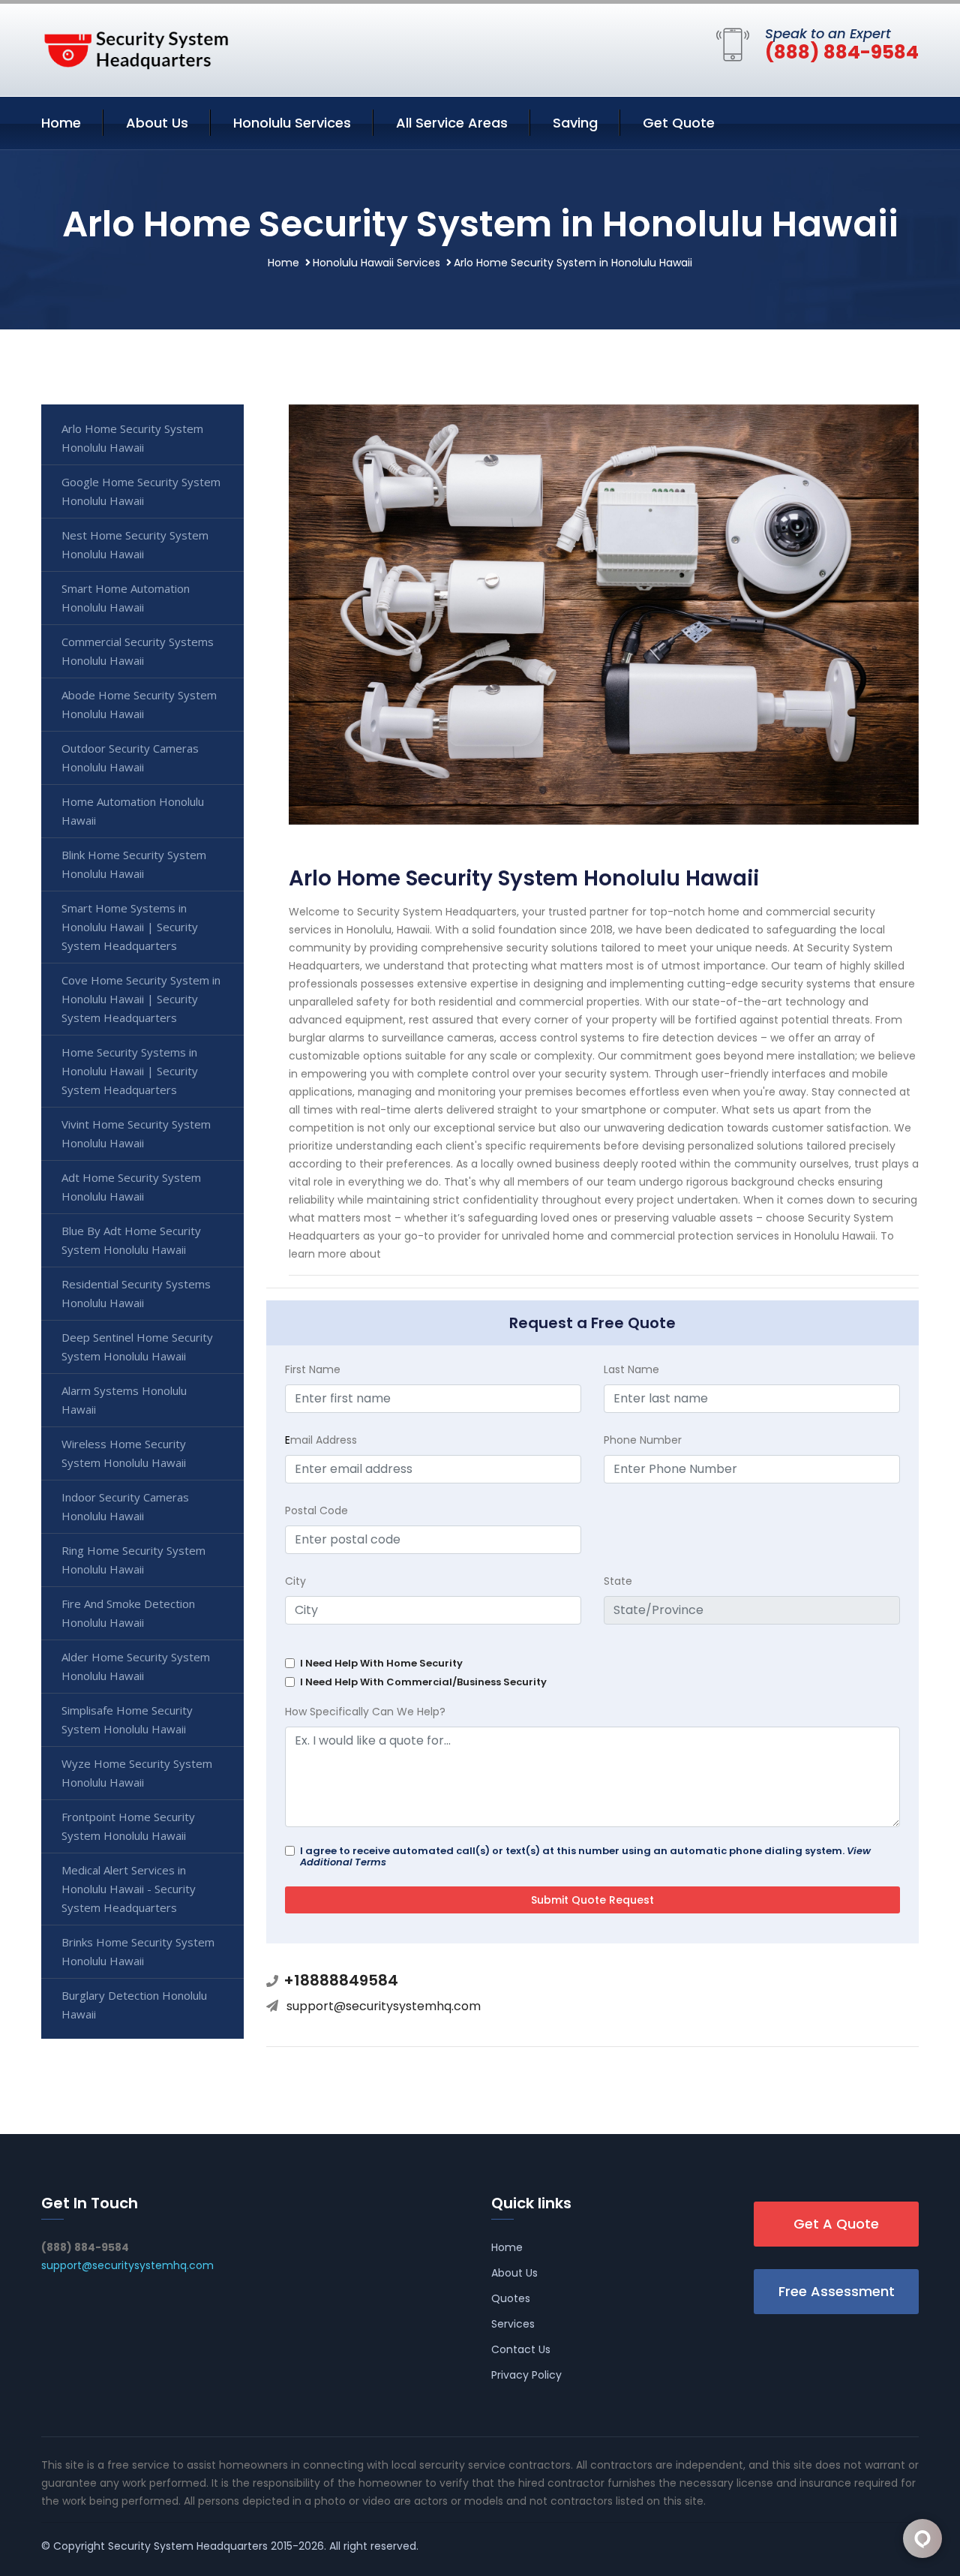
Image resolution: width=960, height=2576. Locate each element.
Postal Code (316, 1510)
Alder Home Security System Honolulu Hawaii (136, 1666)
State (618, 1581)
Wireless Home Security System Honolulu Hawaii (124, 1453)
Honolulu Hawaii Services (376, 263)
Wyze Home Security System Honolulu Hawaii (137, 1773)
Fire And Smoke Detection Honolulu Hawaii (128, 1613)
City (295, 1581)
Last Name (631, 1369)
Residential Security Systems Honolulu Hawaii (136, 1293)
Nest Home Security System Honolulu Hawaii (135, 544)
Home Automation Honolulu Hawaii (133, 811)
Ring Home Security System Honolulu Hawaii (133, 1560)
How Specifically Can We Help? (365, 1712)
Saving (575, 123)
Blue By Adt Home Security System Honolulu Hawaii (131, 1240)
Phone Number (643, 1440)
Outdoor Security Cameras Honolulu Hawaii (130, 757)
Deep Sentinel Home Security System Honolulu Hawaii (137, 1347)
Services (513, 2324)
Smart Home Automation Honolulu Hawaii (126, 598)
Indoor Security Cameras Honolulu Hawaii (125, 1506)
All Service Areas (452, 123)
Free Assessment (837, 2291)
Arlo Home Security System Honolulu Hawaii (132, 438)
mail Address (321, 1440)
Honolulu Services (292, 123)
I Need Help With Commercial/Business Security (423, 1682)
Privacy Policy (526, 2375)
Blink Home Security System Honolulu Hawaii (134, 864)
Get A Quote (836, 2224)
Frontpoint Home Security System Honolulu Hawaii (128, 1826)
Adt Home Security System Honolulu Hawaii (131, 1187)
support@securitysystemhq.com (384, 2006)
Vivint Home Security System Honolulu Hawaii (136, 1133)
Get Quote (679, 123)
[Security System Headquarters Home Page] (135, 47)
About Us (157, 123)
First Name (313, 1369)
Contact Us (521, 2349)
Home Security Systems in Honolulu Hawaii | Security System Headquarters (130, 1071)
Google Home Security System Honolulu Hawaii (141, 491)
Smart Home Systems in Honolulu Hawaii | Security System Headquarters (130, 927)
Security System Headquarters (188, 2546)
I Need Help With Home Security (381, 1663)
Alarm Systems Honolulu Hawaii (124, 1400)
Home (61, 123)
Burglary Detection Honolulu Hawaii (134, 2005)
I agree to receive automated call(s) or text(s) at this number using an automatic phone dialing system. (585, 1856)
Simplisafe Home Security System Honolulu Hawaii (127, 1719)
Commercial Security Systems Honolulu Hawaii (138, 651)
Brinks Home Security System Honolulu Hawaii (138, 1951)
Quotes (511, 2298)
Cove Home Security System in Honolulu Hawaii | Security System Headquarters (141, 999)
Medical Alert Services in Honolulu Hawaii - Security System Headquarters (129, 1889)
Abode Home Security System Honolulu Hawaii (139, 704)
